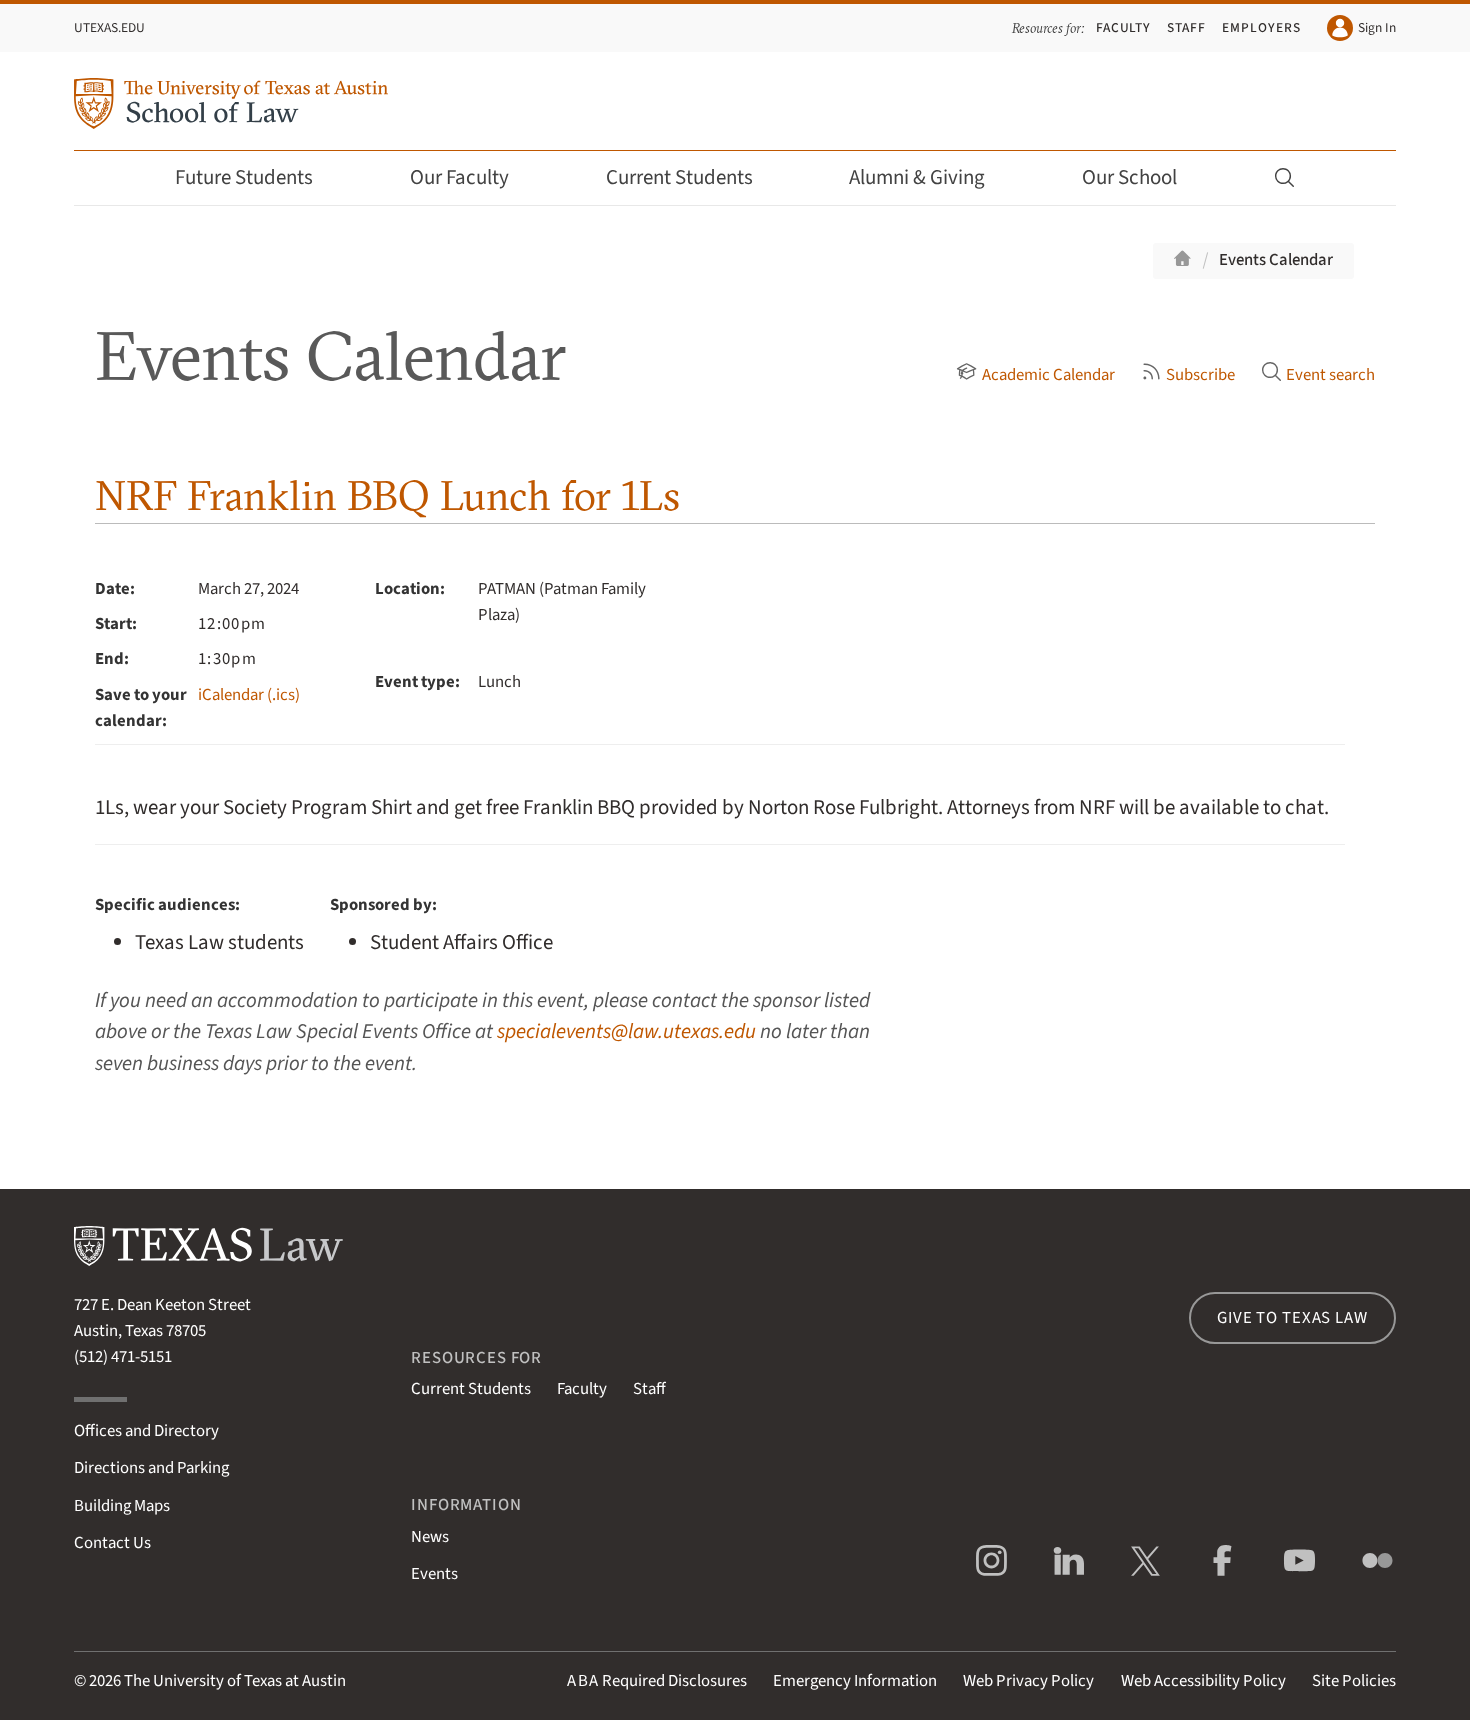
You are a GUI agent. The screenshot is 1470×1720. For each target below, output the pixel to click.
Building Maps (122, 1506)
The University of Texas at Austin (235, 1681)
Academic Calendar (1048, 375)
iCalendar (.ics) (249, 695)
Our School (1129, 177)
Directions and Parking (151, 1468)
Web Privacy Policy (1028, 1681)
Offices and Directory (146, 1431)
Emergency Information (855, 1681)
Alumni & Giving (917, 177)
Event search (1330, 375)
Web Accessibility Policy (1203, 1681)
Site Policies (1354, 1681)
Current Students (679, 177)
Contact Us (112, 1543)
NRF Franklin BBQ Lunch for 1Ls (387, 495)
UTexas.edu (109, 27)
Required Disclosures (657, 1681)
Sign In (1377, 27)
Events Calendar (1276, 260)
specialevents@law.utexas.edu (626, 1031)
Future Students (244, 177)
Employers (1261, 27)
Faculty (1124, 27)
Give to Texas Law (1292, 1318)
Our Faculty (459, 177)
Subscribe (1200, 375)
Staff (1186, 27)
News (430, 1537)
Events (434, 1574)
